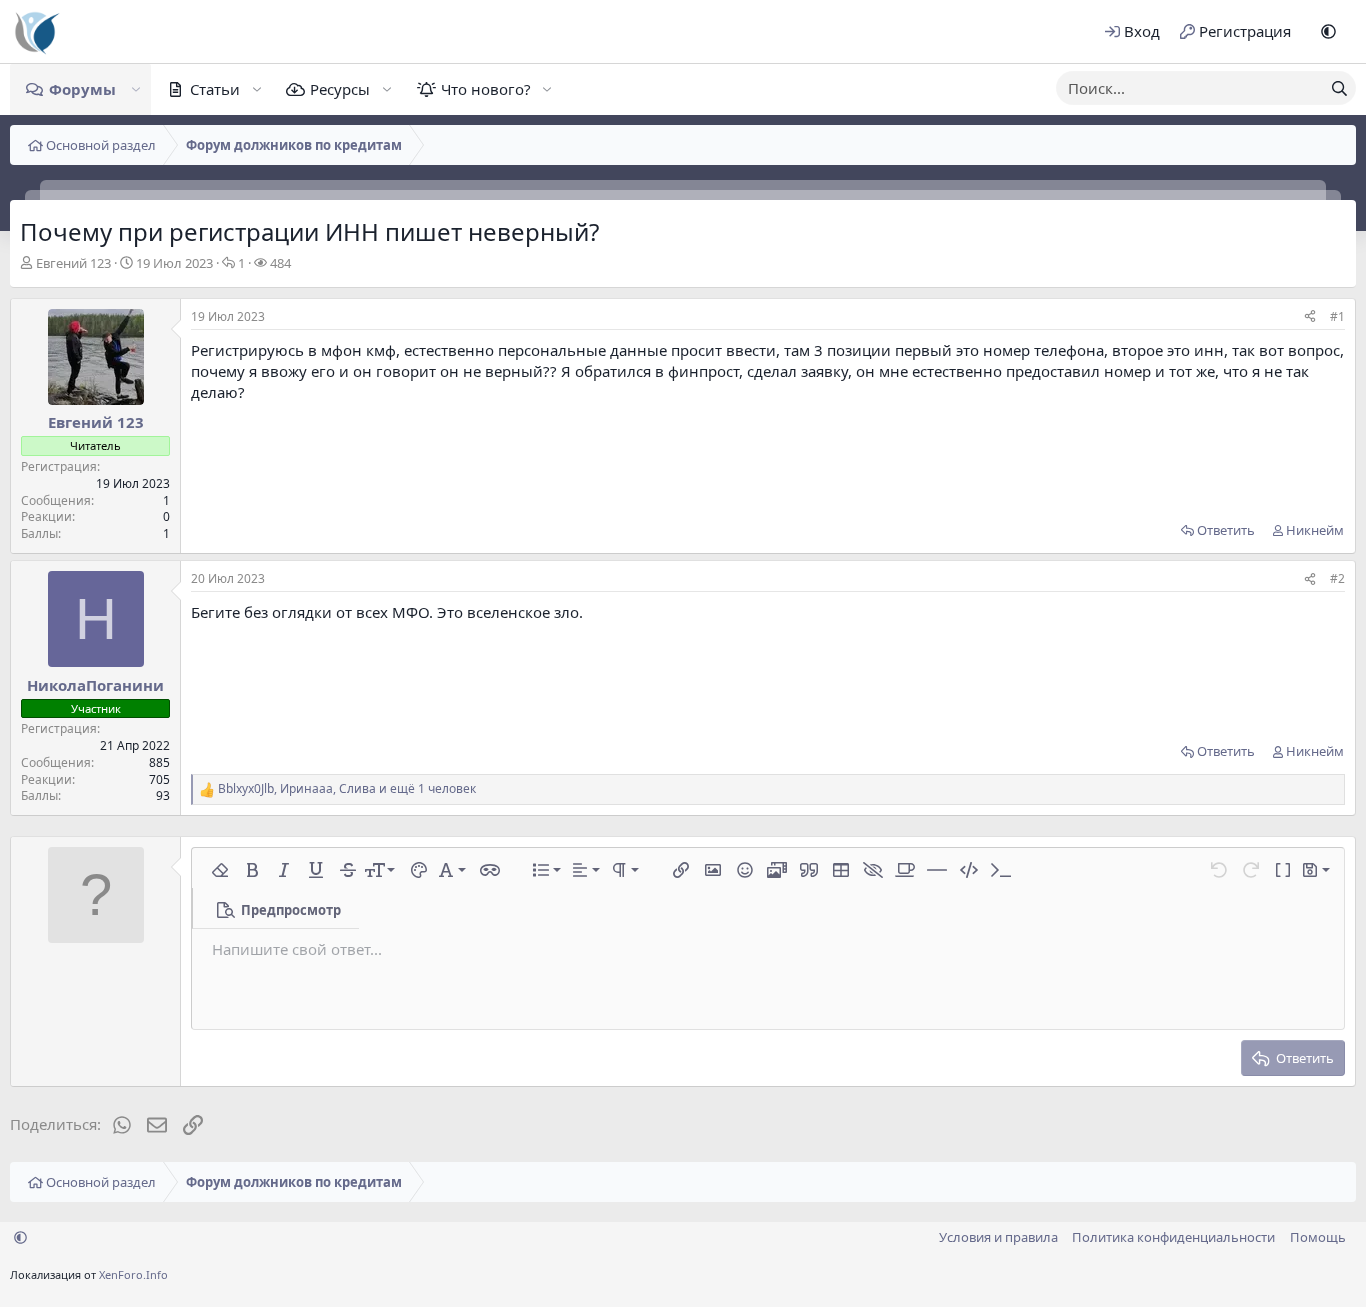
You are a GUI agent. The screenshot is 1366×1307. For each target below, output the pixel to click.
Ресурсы (340, 89)
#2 (1337, 578)
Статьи (215, 89)
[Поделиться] (1310, 317)
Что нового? (486, 89)
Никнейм (1315, 530)
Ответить (1226, 530)
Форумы (82, 89)
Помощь (1318, 1237)
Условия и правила (998, 1237)
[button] (1328, 31)
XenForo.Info (133, 1274)
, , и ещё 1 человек (347, 789)
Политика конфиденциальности (1173, 1237)
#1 (1337, 316)
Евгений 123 (73, 263)
